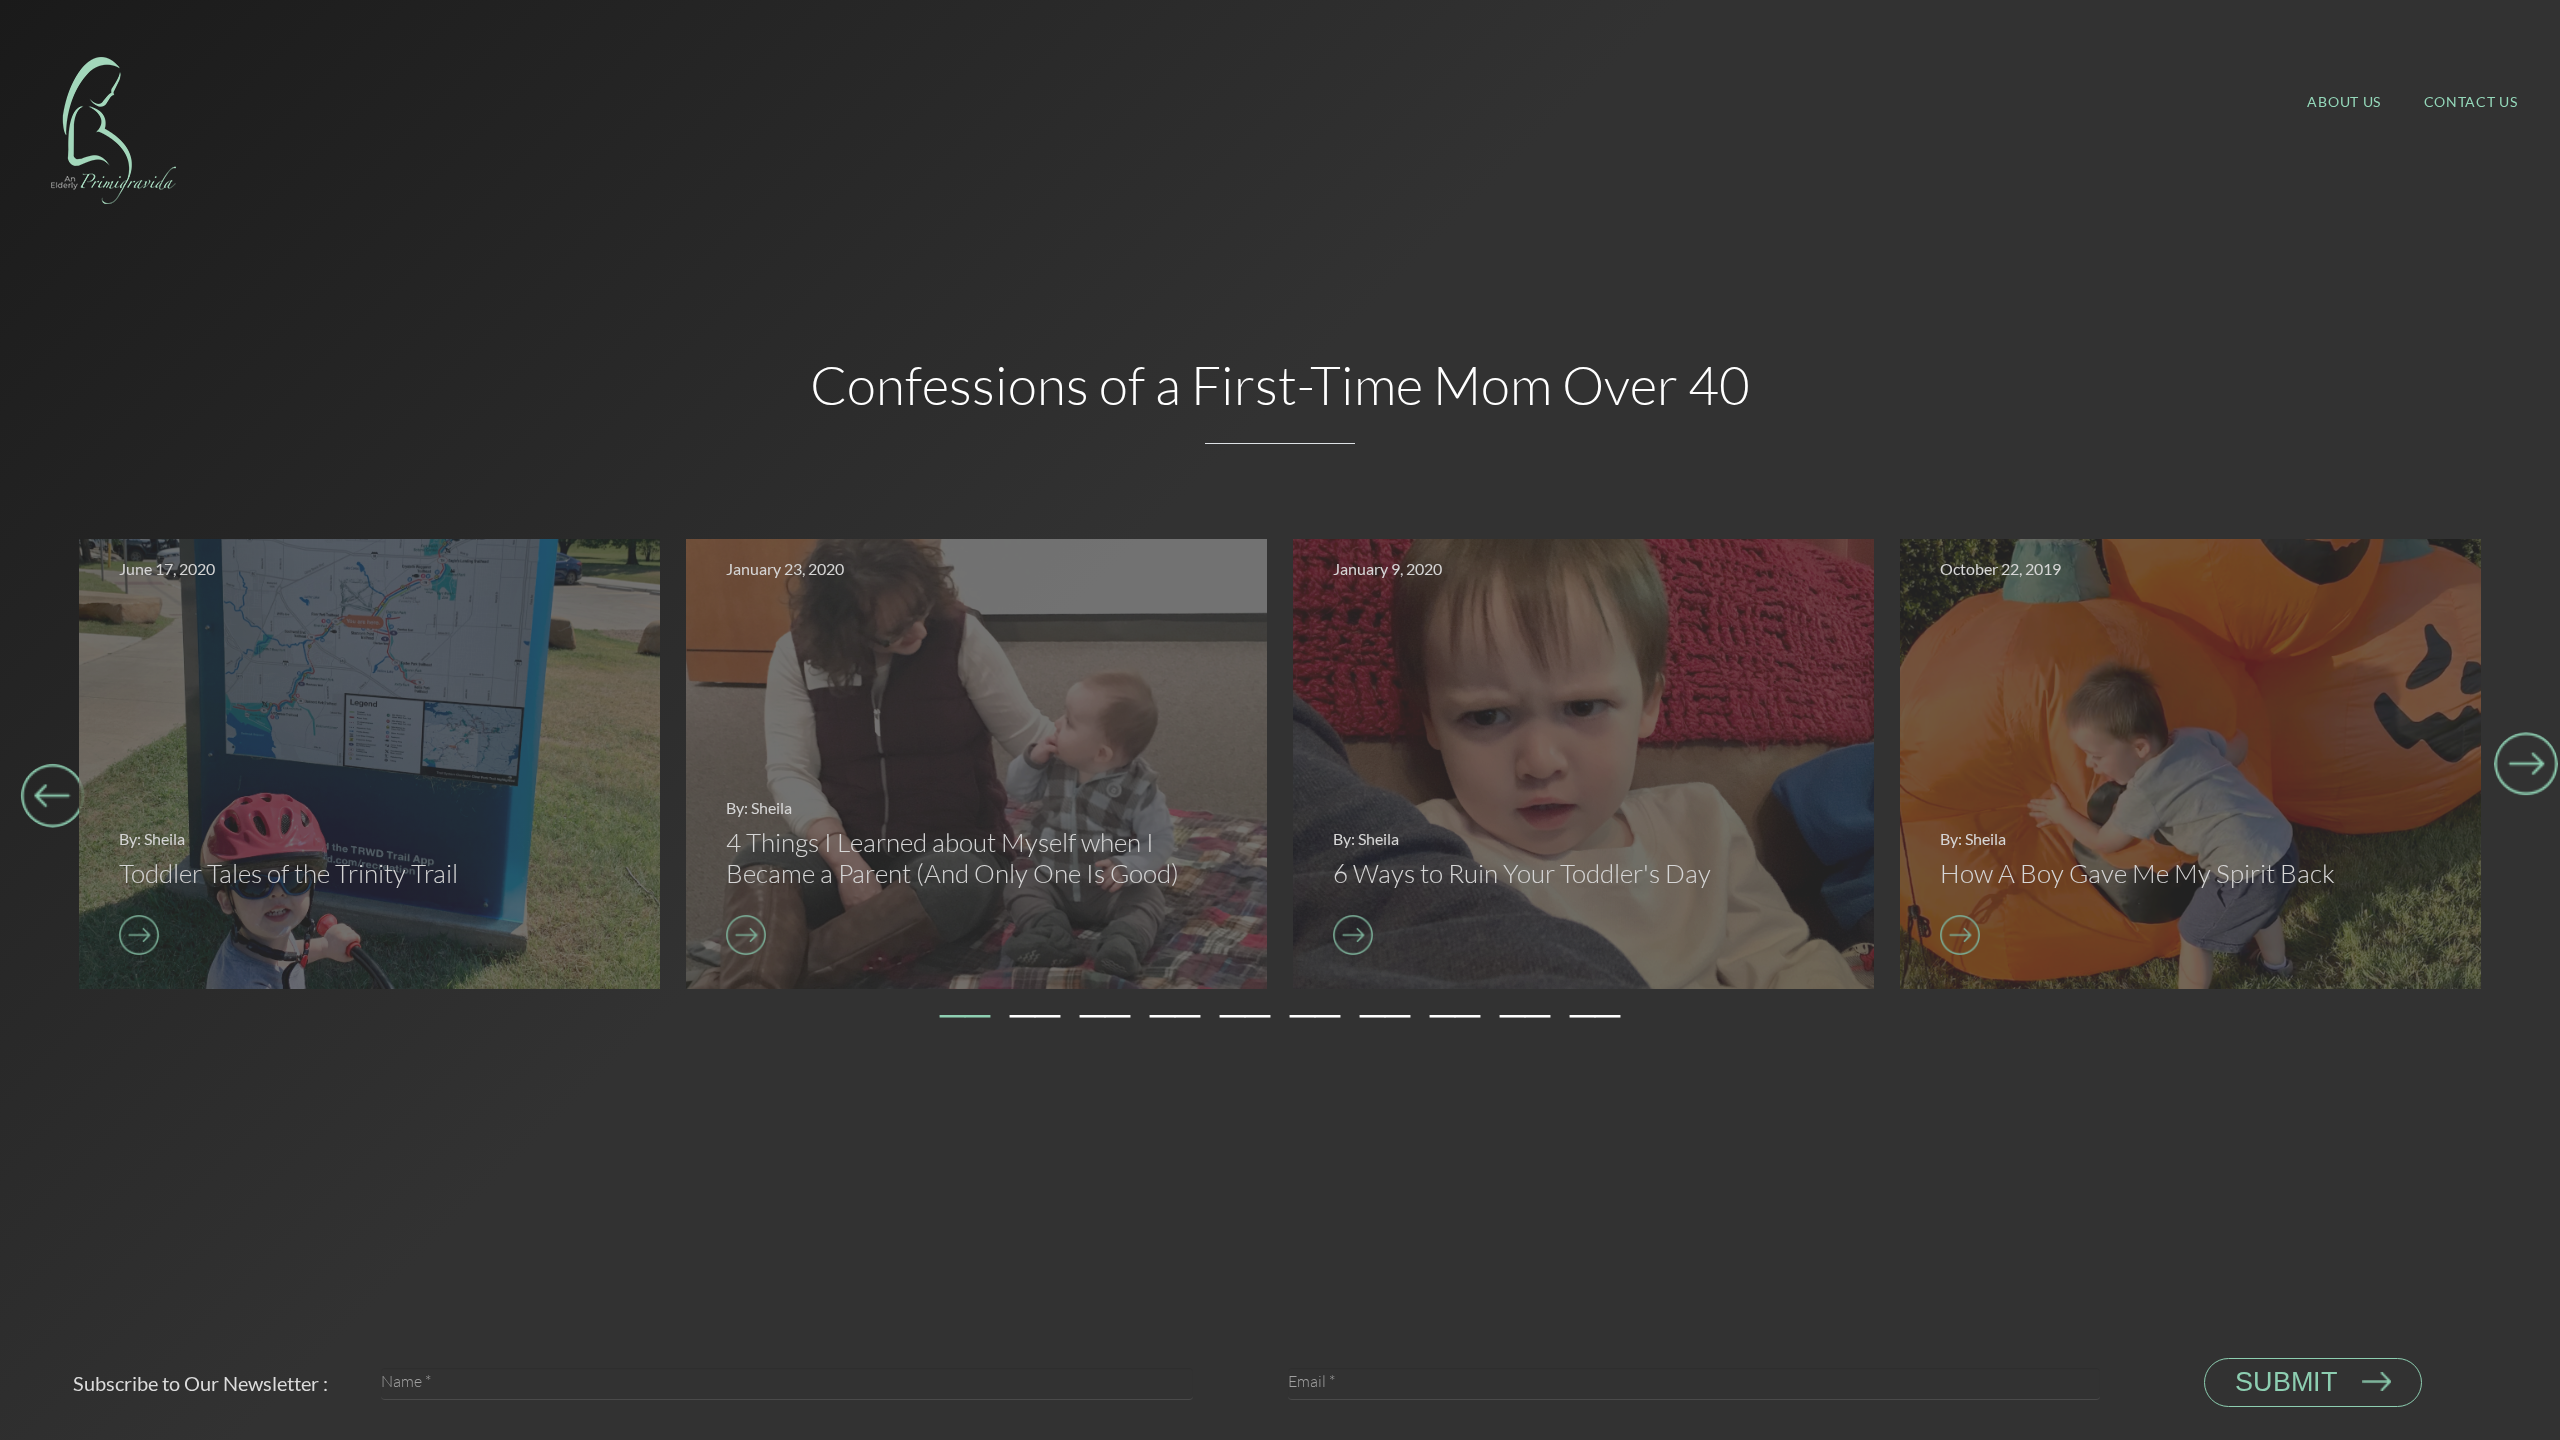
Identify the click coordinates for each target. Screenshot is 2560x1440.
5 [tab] (1245, 1024)
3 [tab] (1105, 1024)
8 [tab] (1455, 1024)
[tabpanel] (369, 764)
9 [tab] (1525, 1024)
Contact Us (2471, 101)
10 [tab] (1595, 1024)
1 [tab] (965, 1024)
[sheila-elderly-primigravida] (113, 127)
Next (2526, 765)
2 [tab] (1035, 1024)
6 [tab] (1315, 1024)
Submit (2290, 1382)
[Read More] (288, 935)
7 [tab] (1385, 1024)
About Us (2344, 101)
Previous (53, 796)
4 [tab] (1175, 1024)
